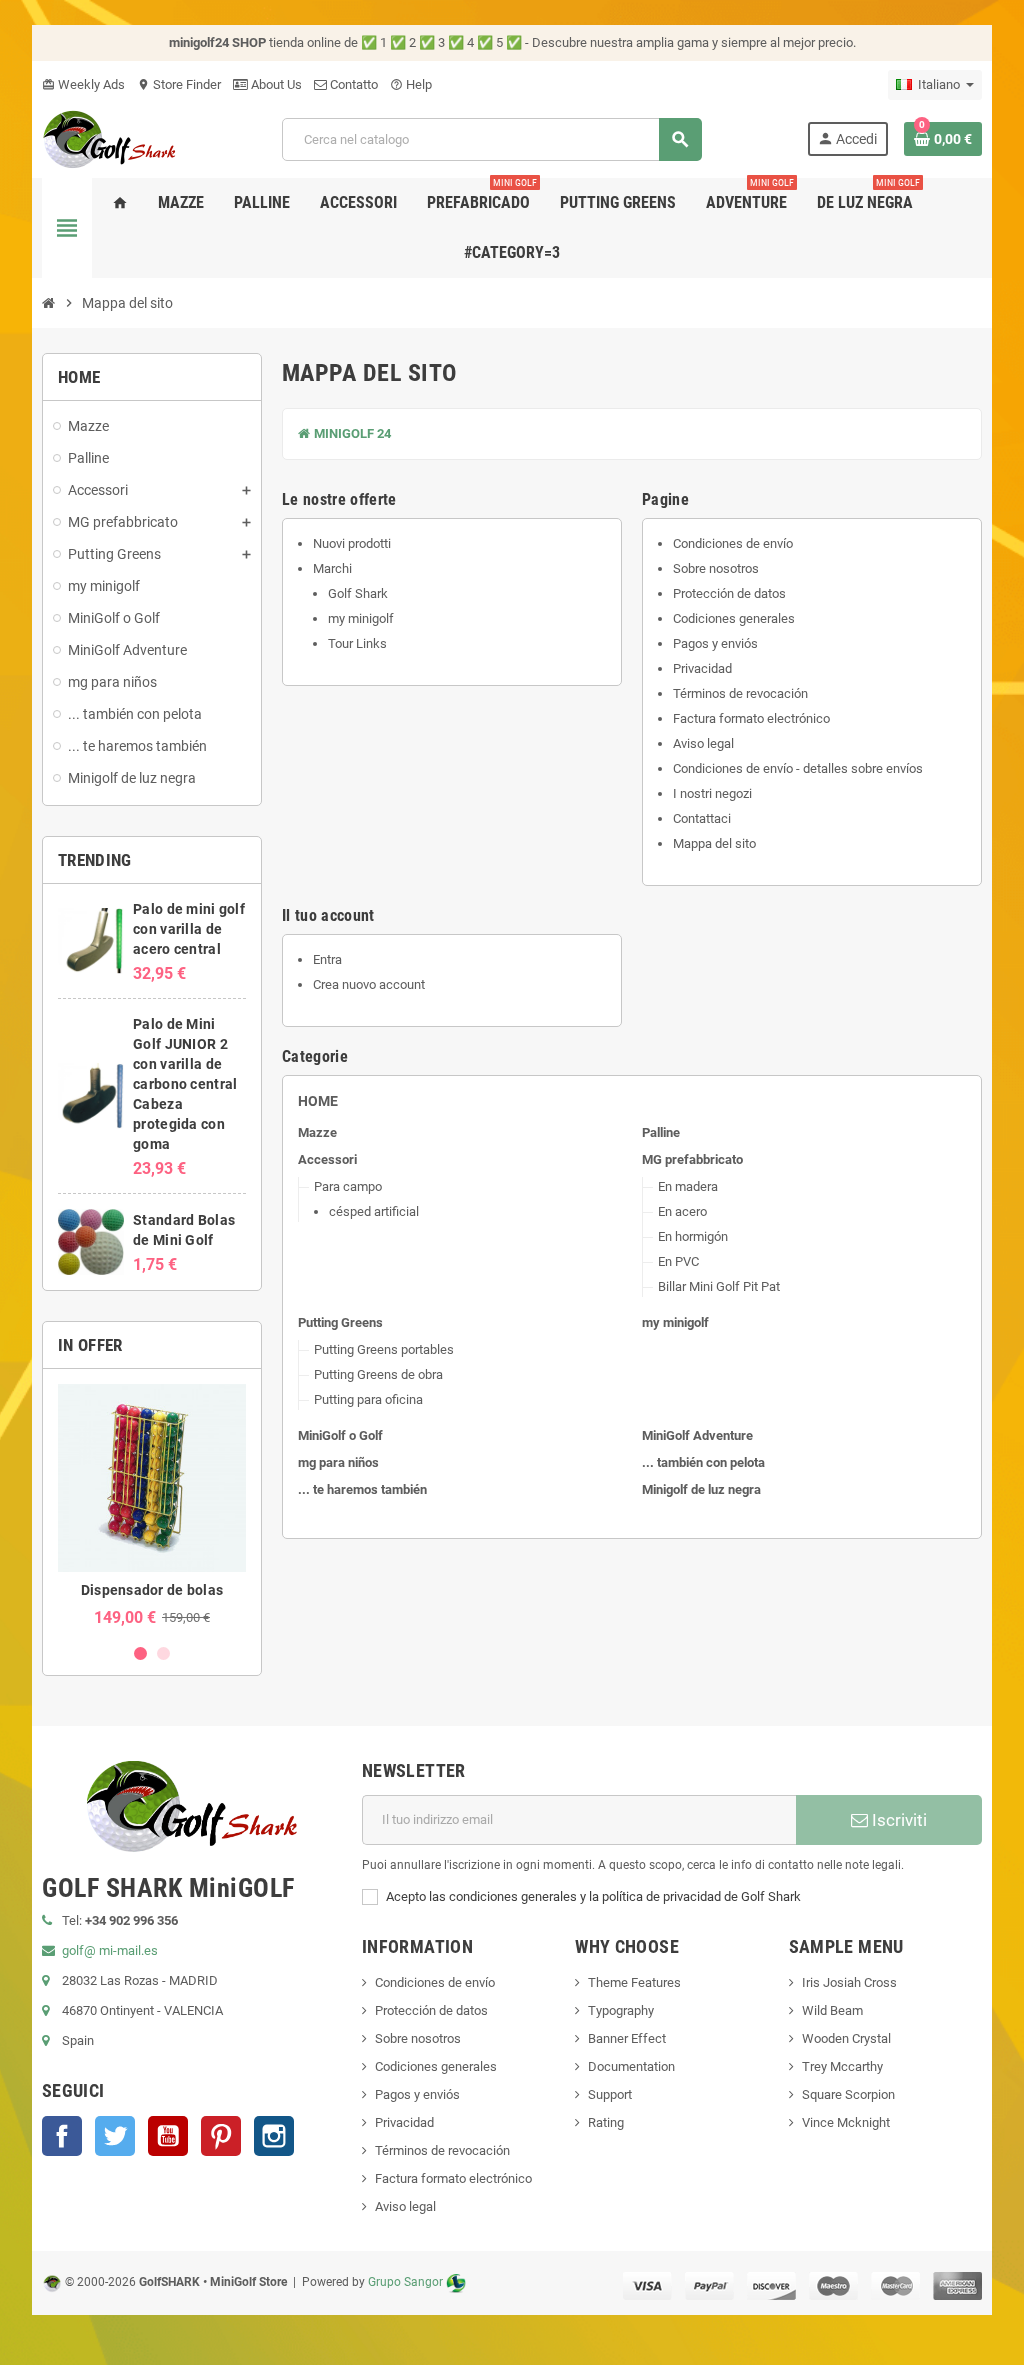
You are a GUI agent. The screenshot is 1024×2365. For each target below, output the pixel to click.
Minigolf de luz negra (701, 1489)
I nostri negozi (712, 793)
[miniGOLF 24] (109, 137)
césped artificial (374, 1211)
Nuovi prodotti (352, 543)
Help (411, 84)
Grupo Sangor (405, 2282)
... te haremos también (362, 1489)
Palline (661, 1132)
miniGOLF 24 (351, 433)
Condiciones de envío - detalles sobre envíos (798, 768)
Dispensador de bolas (152, 1590)
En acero (682, 1211)
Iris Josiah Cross (849, 1982)
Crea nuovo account (369, 984)
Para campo (348, 1186)
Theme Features (634, 1982)
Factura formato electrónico (751, 718)
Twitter (115, 2136)
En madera (688, 1186)
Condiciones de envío (733, 543)
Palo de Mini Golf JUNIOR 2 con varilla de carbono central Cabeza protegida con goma (185, 1084)
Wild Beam (832, 2010)
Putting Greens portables (384, 1349)
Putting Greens (340, 1322)
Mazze (317, 1132)
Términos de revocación (740, 693)
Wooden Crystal (846, 2038)
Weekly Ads (83, 84)
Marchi (332, 568)
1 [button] (140, 1653)
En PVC (678, 1261)
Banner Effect (627, 2038)
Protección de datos (729, 593)
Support (610, 2094)
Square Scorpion (848, 2094)
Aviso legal (703, 743)
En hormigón (693, 1236)
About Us (275, 84)
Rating (606, 2122)
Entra (327, 959)
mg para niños (338, 1462)
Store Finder (179, 84)
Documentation (631, 2066)
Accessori (327, 1159)
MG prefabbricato (692, 1159)
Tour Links (357, 643)
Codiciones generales (734, 618)
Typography (621, 2010)
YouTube (168, 2136)
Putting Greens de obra (378, 1374)
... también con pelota (703, 1462)
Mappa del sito (714, 843)
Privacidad (702, 668)
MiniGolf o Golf (340, 1435)
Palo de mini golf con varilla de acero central (189, 929)
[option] (152, 1505)
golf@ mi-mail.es (110, 1950)
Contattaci (702, 818)
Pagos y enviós (715, 643)
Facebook (62, 2136)
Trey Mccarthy (842, 2066)
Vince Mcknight (846, 2122)
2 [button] (163, 1653)
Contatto (352, 84)
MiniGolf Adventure (697, 1435)
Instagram (274, 2136)
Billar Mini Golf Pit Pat (719, 1286)
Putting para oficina (368, 1399)
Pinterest (221, 2136)
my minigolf (361, 618)
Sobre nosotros (716, 568)
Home (318, 1101)
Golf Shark (358, 593)
